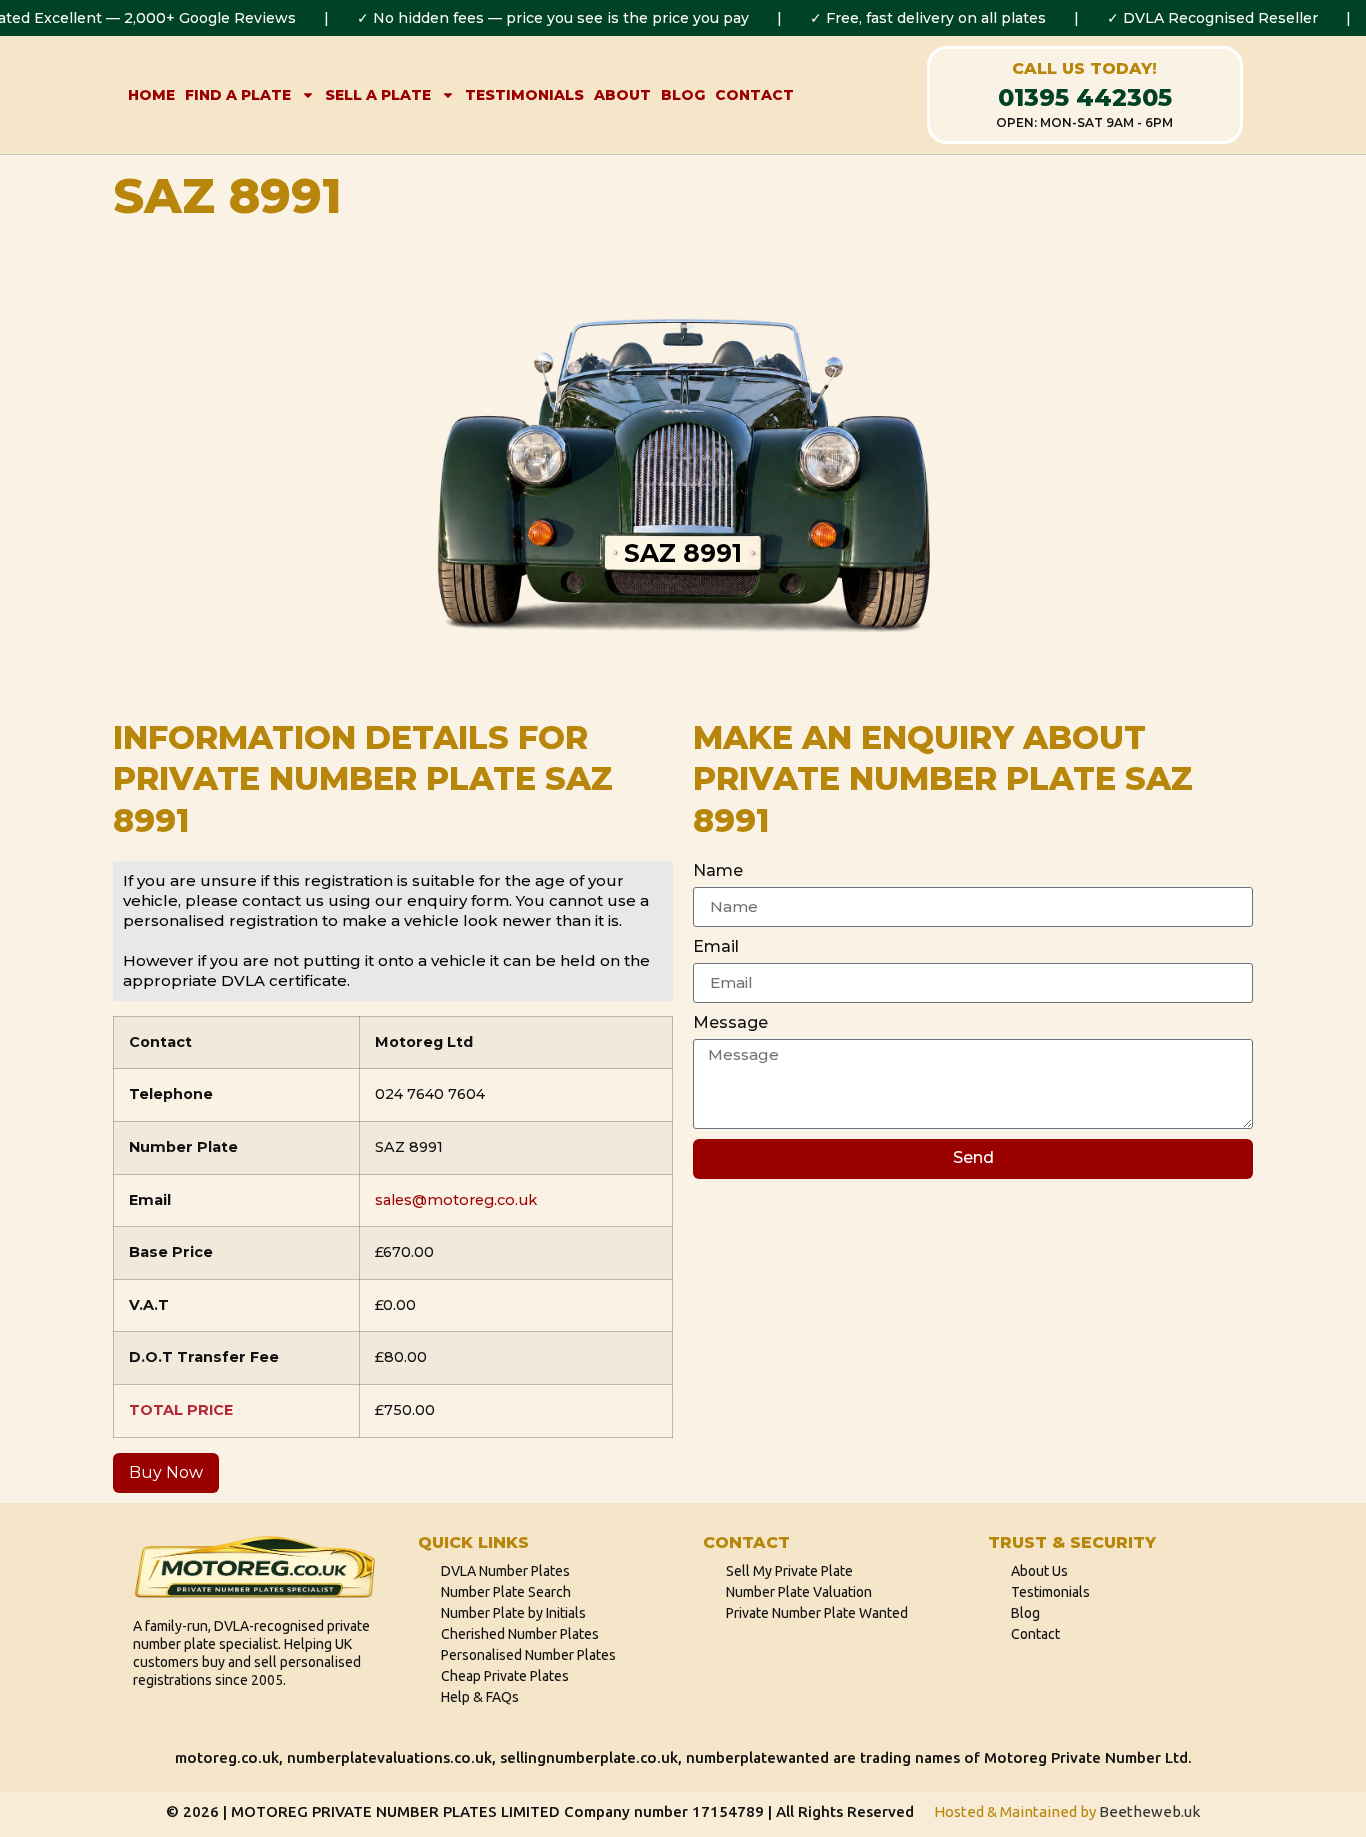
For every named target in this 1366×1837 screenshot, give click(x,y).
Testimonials (524, 95)
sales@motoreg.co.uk (456, 1200)
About (622, 95)
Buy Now (166, 1472)
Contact (754, 95)
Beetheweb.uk (1149, 1811)
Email (716, 946)
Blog (683, 95)
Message (730, 1022)
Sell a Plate (378, 95)
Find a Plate (238, 95)
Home (151, 95)
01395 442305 (1085, 97)
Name (718, 870)
